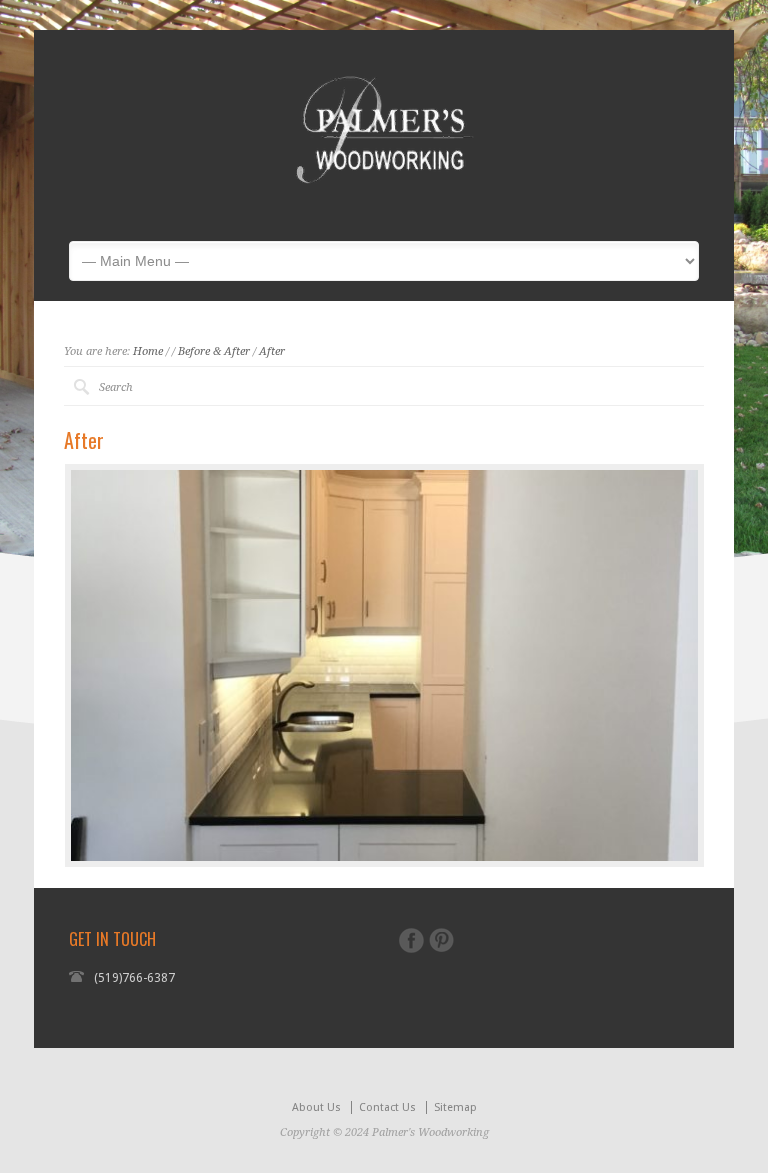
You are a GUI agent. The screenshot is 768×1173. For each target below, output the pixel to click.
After (272, 351)
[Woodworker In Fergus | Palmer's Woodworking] (384, 211)
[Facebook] (411, 940)
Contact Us (387, 1107)
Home (148, 351)
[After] (384, 666)
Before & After (214, 351)
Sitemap (455, 1107)
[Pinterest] (441, 940)
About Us (316, 1107)
